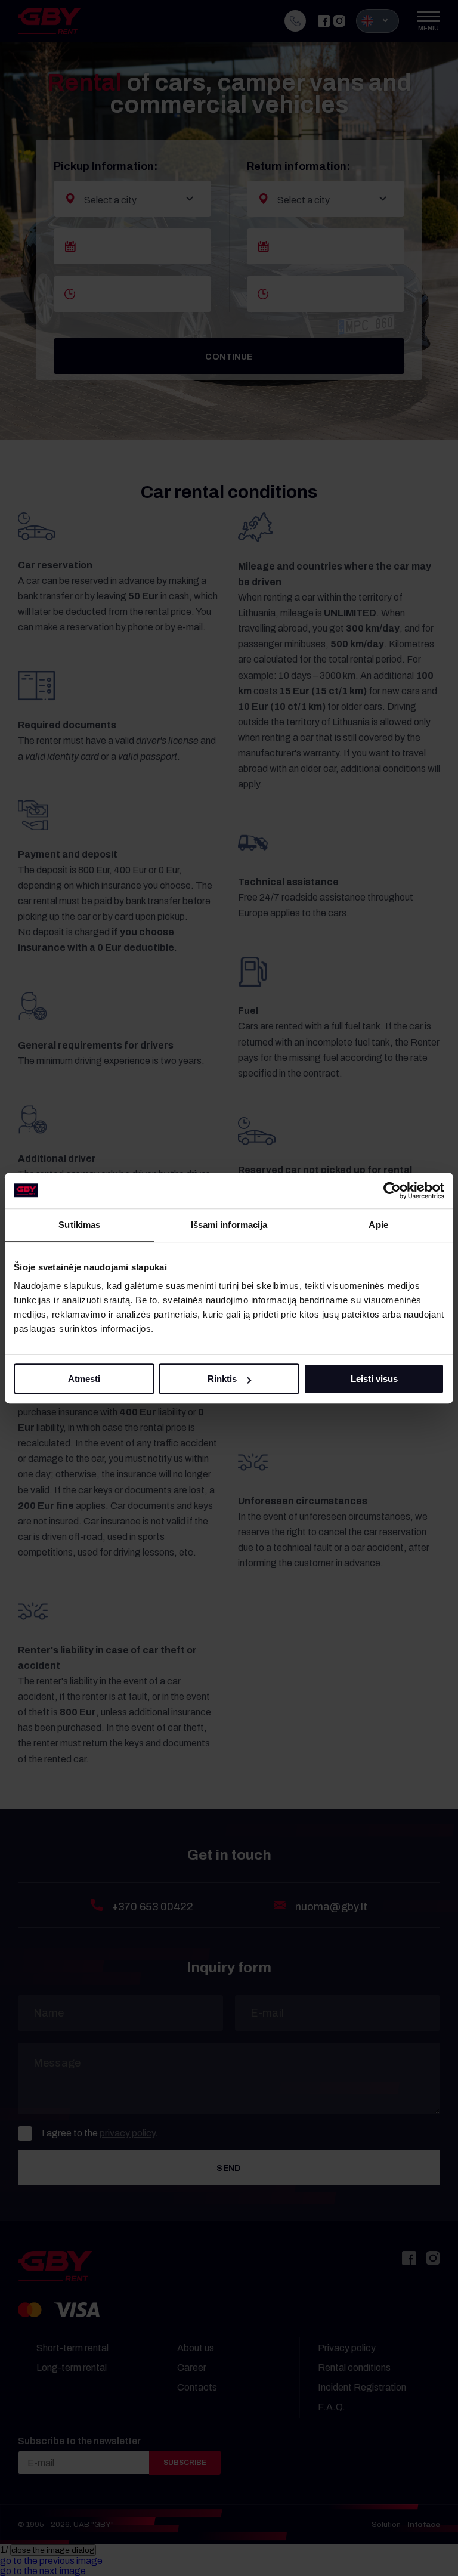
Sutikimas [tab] (79, 1225)
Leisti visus (374, 1379)
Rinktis (222, 1379)
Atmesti (84, 1379)
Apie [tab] (378, 1225)
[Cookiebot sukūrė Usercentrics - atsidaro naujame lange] (392, 1190)
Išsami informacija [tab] (229, 1225)
